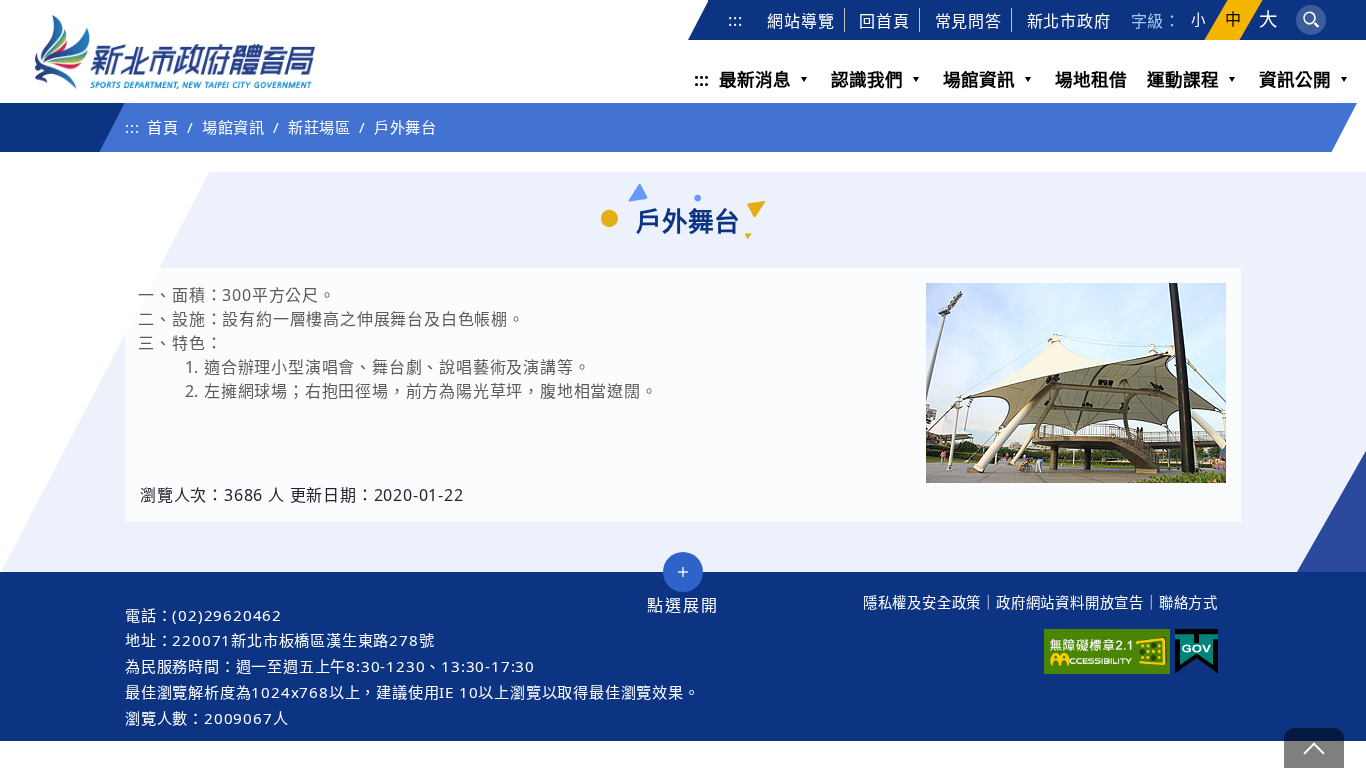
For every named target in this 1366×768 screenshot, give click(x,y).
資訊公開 (1295, 79)
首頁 (163, 127)
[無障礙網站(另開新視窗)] (1107, 651)
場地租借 (1091, 79)
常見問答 (968, 21)
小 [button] (1198, 20)
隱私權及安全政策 (922, 602)
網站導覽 (800, 21)
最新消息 (755, 79)
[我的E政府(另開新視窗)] (1196, 651)
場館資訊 (979, 79)
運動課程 (1183, 79)
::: (735, 20)
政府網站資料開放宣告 (1070, 602)
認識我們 (867, 79)
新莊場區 (319, 127)
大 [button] (1268, 19)
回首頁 (884, 21)
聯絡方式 (1188, 602)
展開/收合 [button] (683, 572)
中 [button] (1233, 19)
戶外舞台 (405, 127)
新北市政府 (1069, 21)
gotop (1314, 748)
